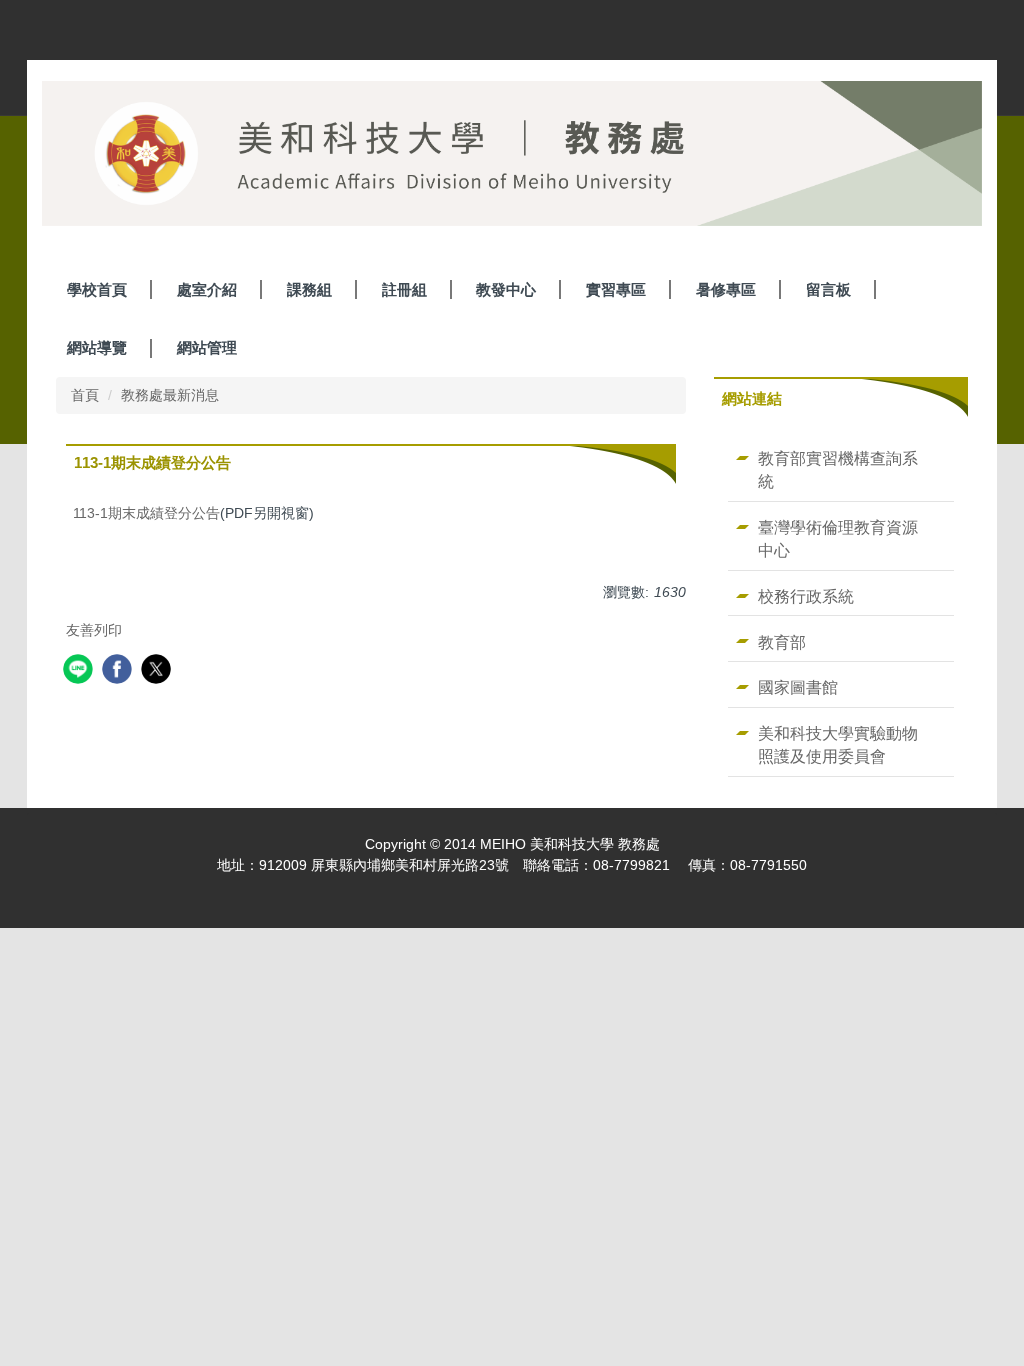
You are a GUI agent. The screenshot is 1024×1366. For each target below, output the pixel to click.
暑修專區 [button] (726, 289)
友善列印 (94, 630)
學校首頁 (97, 289)
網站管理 (207, 347)
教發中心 (506, 289)
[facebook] (119, 671)
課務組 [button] (309, 289)
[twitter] (158, 671)
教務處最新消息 (170, 395)
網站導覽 (97, 347)
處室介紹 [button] (207, 289)
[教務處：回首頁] (512, 158)
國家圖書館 (798, 687)
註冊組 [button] (404, 289)
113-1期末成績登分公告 (146, 513)
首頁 (85, 395)
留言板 (828, 289)
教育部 (782, 642)
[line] (80, 671)
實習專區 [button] (616, 289)
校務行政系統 (806, 596)
